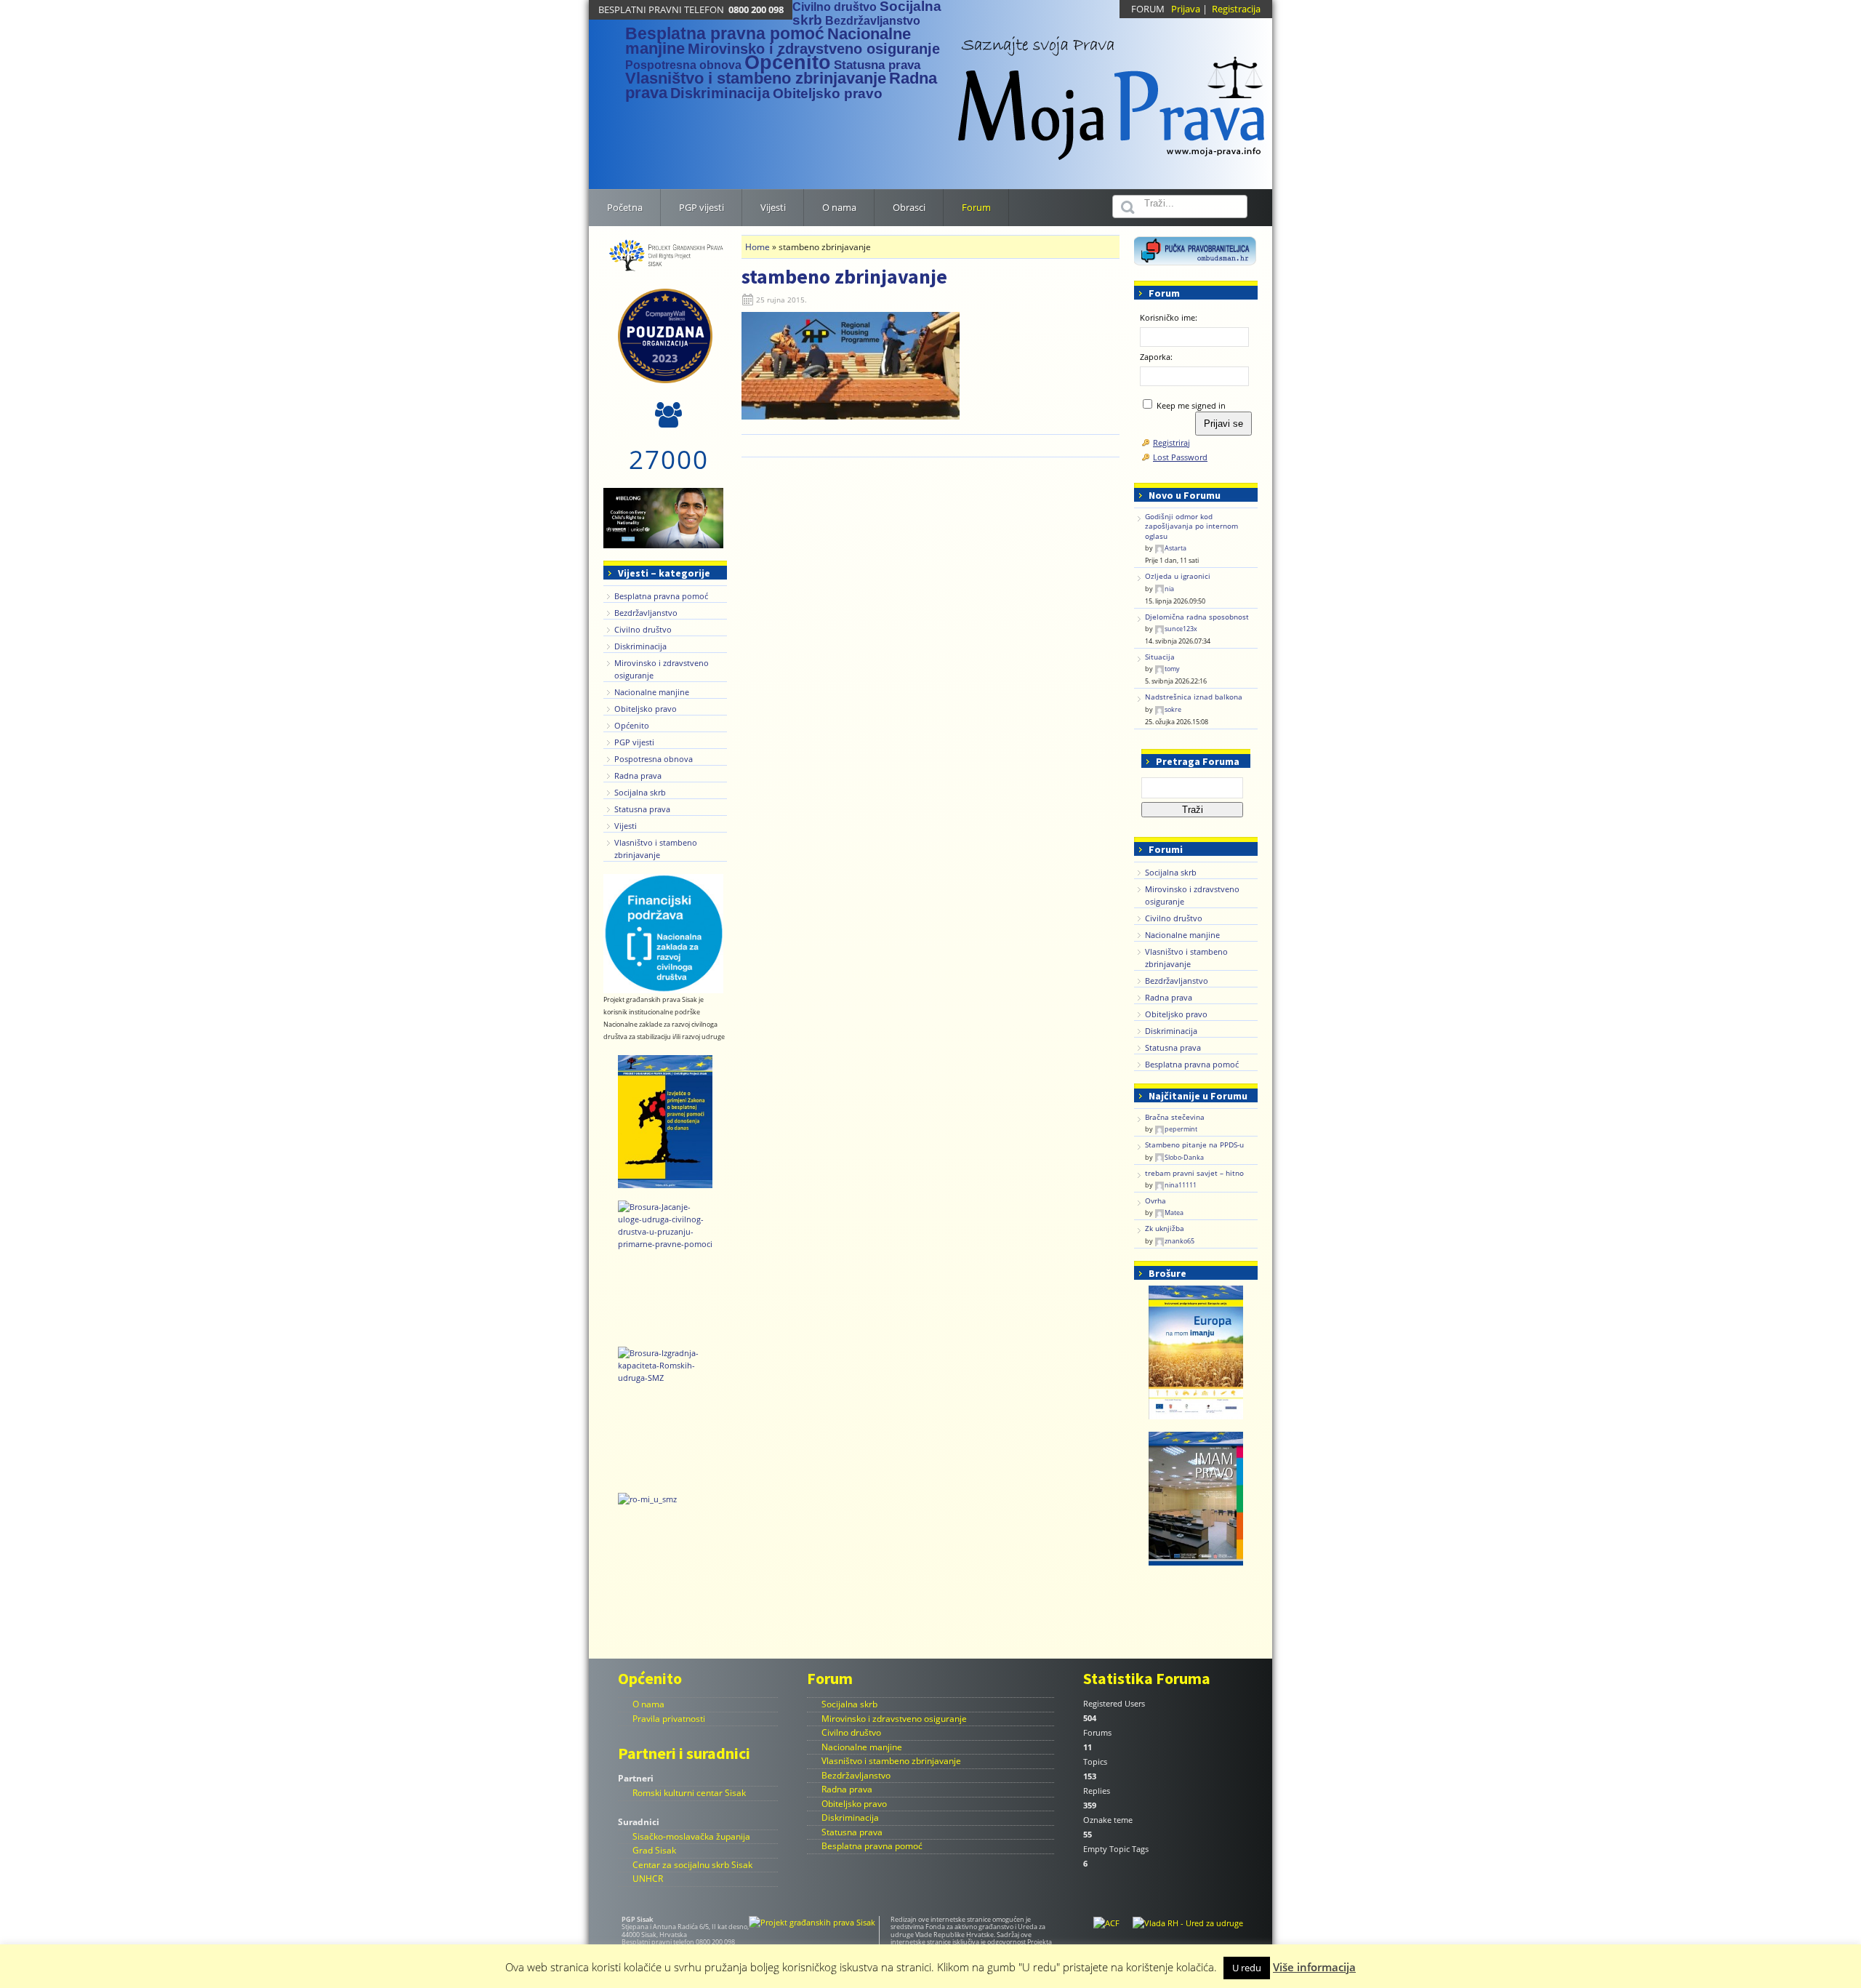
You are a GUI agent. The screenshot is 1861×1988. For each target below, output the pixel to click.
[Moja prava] (1112, 90)
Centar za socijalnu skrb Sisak (692, 1865)
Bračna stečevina (1175, 1117)
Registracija (1236, 9)
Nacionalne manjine (652, 692)
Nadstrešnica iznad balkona (1194, 697)
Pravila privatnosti (669, 1719)
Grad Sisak (654, 1850)
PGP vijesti (634, 742)
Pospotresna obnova (683, 65)
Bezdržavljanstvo (873, 21)
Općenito (788, 63)
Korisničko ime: (1169, 317)
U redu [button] (1247, 1968)
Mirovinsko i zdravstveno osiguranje (814, 49)
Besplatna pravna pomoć (725, 33)
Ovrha (1155, 1201)
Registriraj (1171, 442)
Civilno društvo (835, 7)
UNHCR (648, 1879)
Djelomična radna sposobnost (1197, 617)
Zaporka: (1156, 357)
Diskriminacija (720, 93)
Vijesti (626, 826)
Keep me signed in (1191, 405)
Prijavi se (1223, 424)
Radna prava (638, 775)
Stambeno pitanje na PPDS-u (1194, 1145)
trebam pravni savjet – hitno (1194, 1173)
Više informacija (1314, 1967)
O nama (648, 1704)
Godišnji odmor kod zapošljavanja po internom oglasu (1191, 526)
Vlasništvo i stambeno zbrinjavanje (756, 78)
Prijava (1186, 9)
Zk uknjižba (1165, 1229)
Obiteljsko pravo (828, 93)
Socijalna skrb (640, 792)
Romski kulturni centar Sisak (689, 1793)
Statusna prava (877, 65)
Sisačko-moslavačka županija (691, 1836)
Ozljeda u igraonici (1178, 576)
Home (757, 247)
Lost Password (1180, 457)
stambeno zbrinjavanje (844, 276)
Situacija (1160, 657)
